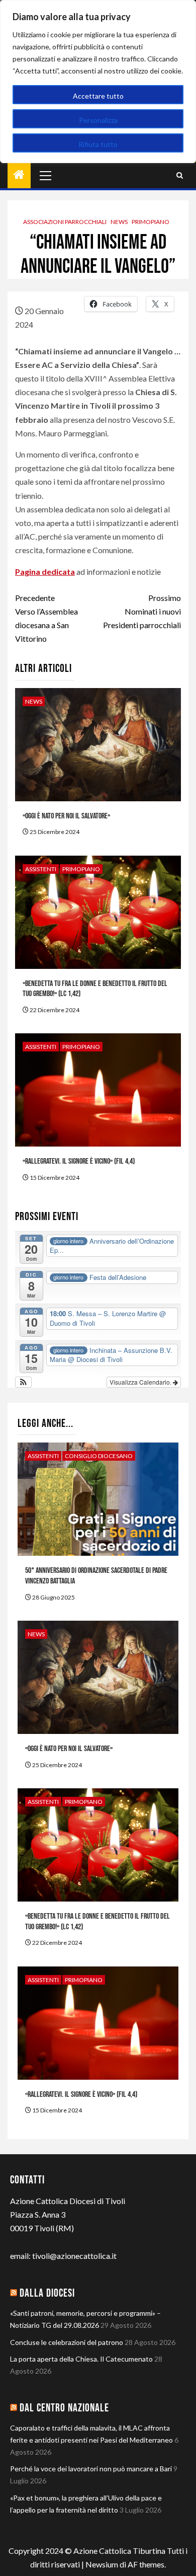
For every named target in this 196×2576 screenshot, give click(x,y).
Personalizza (98, 120)
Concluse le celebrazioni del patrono (67, 2342)
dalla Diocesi (47, 2293)
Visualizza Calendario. (141, 1382)
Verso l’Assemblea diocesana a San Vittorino (46, 618)
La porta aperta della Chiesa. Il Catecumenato (81, 2359)
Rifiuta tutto (98, 144)
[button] (23, 1382)
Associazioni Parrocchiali (65, 222)
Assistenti (41, 869)
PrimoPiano (151, 222)
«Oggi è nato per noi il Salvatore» (66, 816)
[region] (98, 82)
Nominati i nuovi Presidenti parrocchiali (142, 611)
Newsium (102, 2564)
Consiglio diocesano (99, 1456)
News (119, 222)
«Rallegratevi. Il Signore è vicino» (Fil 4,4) (79, 1161)
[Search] (180, 175)
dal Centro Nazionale (64, 2408)
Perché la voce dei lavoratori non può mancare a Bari (91, 2469)
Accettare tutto (98, 96)
